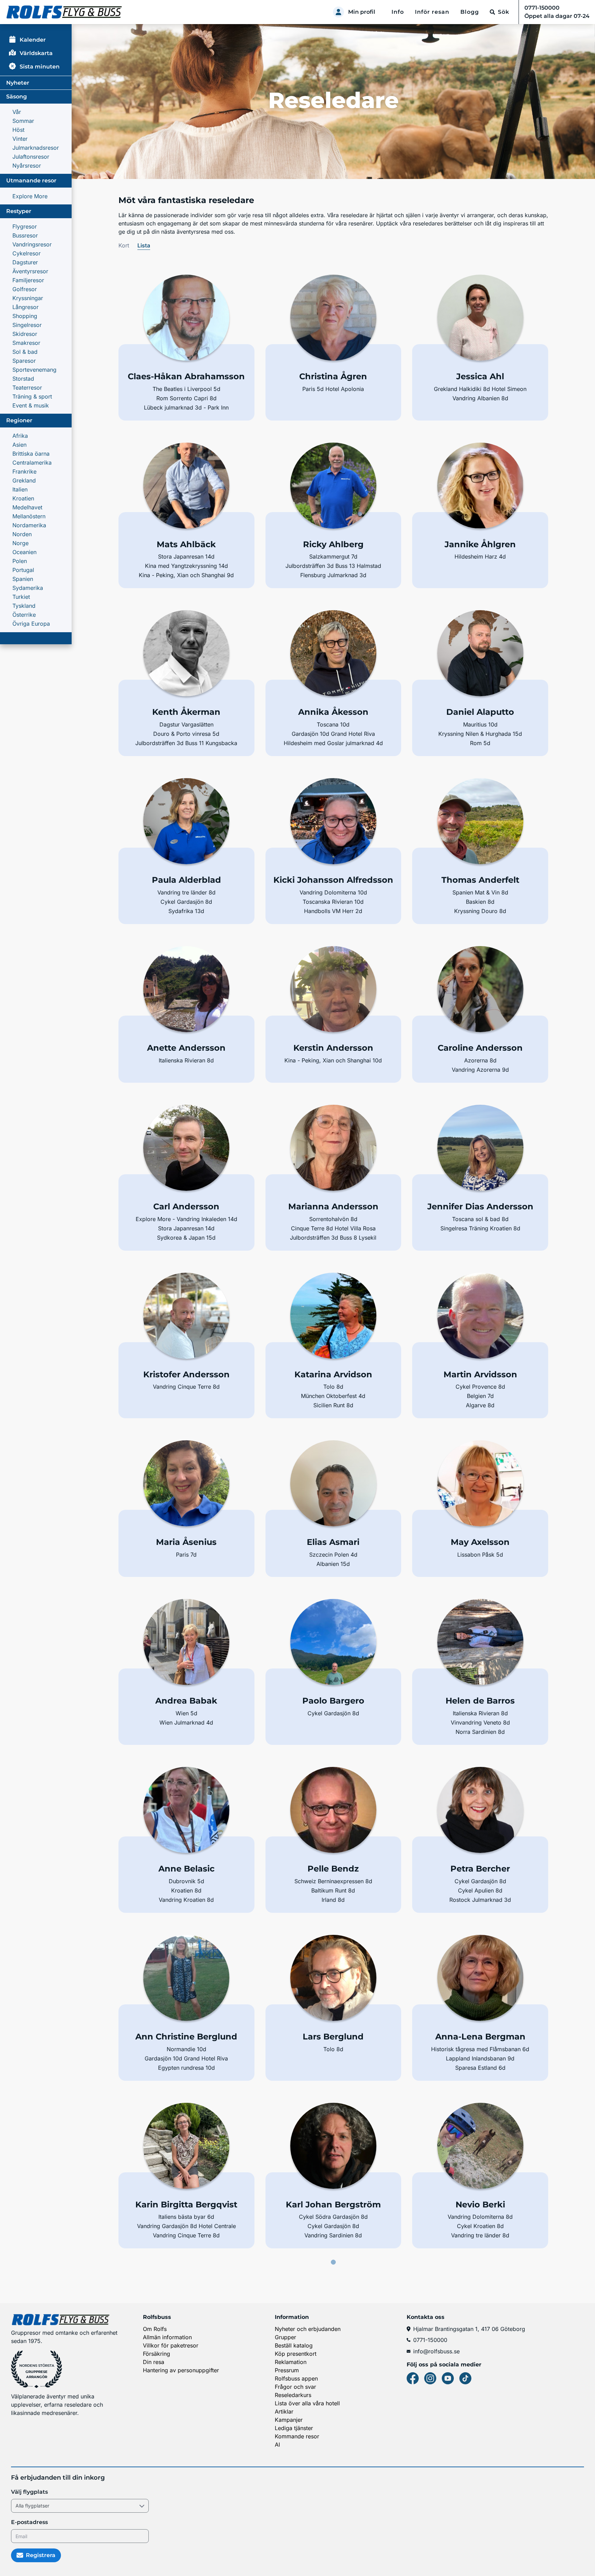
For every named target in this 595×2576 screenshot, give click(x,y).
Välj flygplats (29, 2492)
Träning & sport (32, 396)
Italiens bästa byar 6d (186, 2217)
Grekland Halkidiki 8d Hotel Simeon (480, 389)
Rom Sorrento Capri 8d (186, 398)
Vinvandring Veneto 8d (480, 1722)
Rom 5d (480, 743)
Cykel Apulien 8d (480, 1890)
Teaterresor (27, 388)
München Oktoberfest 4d (333, 1396)
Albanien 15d (333, 1564)
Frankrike (24, 471)
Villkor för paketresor (171, 2345)
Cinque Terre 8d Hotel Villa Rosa (333, 1228)
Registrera (41, 2555)
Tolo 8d (333, 1387)
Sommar (23, 121)
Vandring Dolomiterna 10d (333, 892)
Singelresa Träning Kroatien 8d (480, 1228)
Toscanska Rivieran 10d (333, 902)
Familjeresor (28, 280)
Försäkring (156, 2354)
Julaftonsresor (31, 157)
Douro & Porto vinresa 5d (186, 734)
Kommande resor (297, 2436)
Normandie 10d (186, 2049)
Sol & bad (25, 352)
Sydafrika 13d (186, 911)
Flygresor (25, 226)
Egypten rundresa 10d (186, 2068)
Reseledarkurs (293, 2395)
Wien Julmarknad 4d (186, 1722)
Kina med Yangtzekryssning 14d (186, 566)
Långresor (25, 307)
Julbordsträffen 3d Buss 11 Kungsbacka (186, 743)
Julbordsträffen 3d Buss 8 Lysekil (333, 1238)
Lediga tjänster (294, 2428)
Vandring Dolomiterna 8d (480, 2217)
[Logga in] (338, 12)
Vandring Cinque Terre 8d (186, 1387)
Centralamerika (32, 463)
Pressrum (287, 2370)
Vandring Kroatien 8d (186, 1900)
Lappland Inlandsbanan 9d (480, 2058)
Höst (18, 130)
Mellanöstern (29, 516)
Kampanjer (289, 2420)
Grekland (24, 480)
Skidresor (25, 334)
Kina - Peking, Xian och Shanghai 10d (333, 1060)
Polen (20, 561)
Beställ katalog (294, 2345)
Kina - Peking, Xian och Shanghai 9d (186, 575)
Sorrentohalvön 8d (333, 1219)
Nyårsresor (27, 166)
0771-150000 (430, 2340)
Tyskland (24, 606)
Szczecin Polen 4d (333, 1555)
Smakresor (26, 343)
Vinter (20, 139)
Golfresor (25, 289)
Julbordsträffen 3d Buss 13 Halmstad (333, 566)
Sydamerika (28, 588)
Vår (17, 112)
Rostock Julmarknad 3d (480, 1900)
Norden (22, 534)
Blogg (470, 12)
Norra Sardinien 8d (480, 1732)
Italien (20, 489)
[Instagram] (430, 2378)
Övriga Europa (31, 624)
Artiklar (284, 2411)
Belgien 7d (480, 1396)
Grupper (285, 2337)
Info (398, 12)
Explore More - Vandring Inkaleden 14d (186, 1219)
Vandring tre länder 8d (186, 892)
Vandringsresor (32, 244)
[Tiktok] (465, 2378)
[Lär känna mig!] (186, 339)
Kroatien (23, 498)
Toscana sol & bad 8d (480, 1219)
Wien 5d (186, 1713)
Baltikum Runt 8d (333, 1890)
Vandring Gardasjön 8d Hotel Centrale (186, 2226)
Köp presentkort (296, 2354)
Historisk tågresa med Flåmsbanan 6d (480, 2049)
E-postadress (29, 2522)
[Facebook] (413, 2378)
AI (277, 2445)
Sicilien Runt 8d (333, 1405)
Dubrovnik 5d (186, 1881)
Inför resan (432, 12)
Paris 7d (186, 1555)
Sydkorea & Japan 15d (186, 1238)
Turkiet (21, 597)
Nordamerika (29, 525)
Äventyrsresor (30, 271)
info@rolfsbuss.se (436, 2351)
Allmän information (167, 2337)
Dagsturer (25, 262)
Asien (19, 445)
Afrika (20, 436)
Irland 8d (333, 1900)
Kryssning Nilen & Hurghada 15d (480, 734)
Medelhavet (27, 507)
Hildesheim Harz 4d (480, 556)
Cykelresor (27, 253)
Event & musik (31, 405)
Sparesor (24, 361)
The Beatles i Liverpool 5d (186, 389)
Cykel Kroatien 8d (480, 2226)
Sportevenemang (34, 370)
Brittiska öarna (31, 454)
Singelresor (27, 325)
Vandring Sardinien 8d (333, 2235)
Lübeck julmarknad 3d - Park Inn (186, 407)
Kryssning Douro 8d (480, 911)
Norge (20, 543)
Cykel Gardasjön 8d (186, 902)
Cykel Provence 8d (480, 1387)
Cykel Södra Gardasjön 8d (333, 2217)
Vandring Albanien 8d (480, 398)
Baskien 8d (480, 902)
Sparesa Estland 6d (480, 2068)
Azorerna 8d (480, 1060)
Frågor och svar (295, 2387)
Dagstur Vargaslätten (186, 724)
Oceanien (24, 552)
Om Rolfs (155, 2329)
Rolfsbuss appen (296, 2378)
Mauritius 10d (480, 724)
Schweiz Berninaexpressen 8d (333, 1881)
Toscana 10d (333, 724)
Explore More (30, 196)
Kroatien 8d (186, 1890)
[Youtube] (448, 2378)
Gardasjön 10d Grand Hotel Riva (333, 734)
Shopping (25, 316)
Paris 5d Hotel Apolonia (333, 389)
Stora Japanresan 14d (186, 556)
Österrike (24, 615)
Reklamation (291, 2362)
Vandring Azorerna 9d (480, 1070)
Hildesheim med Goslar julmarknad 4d (333, 743)
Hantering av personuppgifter (181, 2370)
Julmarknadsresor (36, 148)
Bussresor (25, 235)
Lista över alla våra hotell (307, 2403)
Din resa (154, 2362)
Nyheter (18, 83)
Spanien (23, 579)
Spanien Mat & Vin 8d (480, 892)
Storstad (23, 379)
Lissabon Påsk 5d (480, 1555)
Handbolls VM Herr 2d (333, 911)
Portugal (23, 570)
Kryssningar (28, 298)
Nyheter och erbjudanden (308, 2329)
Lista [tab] (144, 245)
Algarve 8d (480, 1405)
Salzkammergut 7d (333, 556)
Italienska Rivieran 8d (186, 1060)
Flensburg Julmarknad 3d (333, 575)
